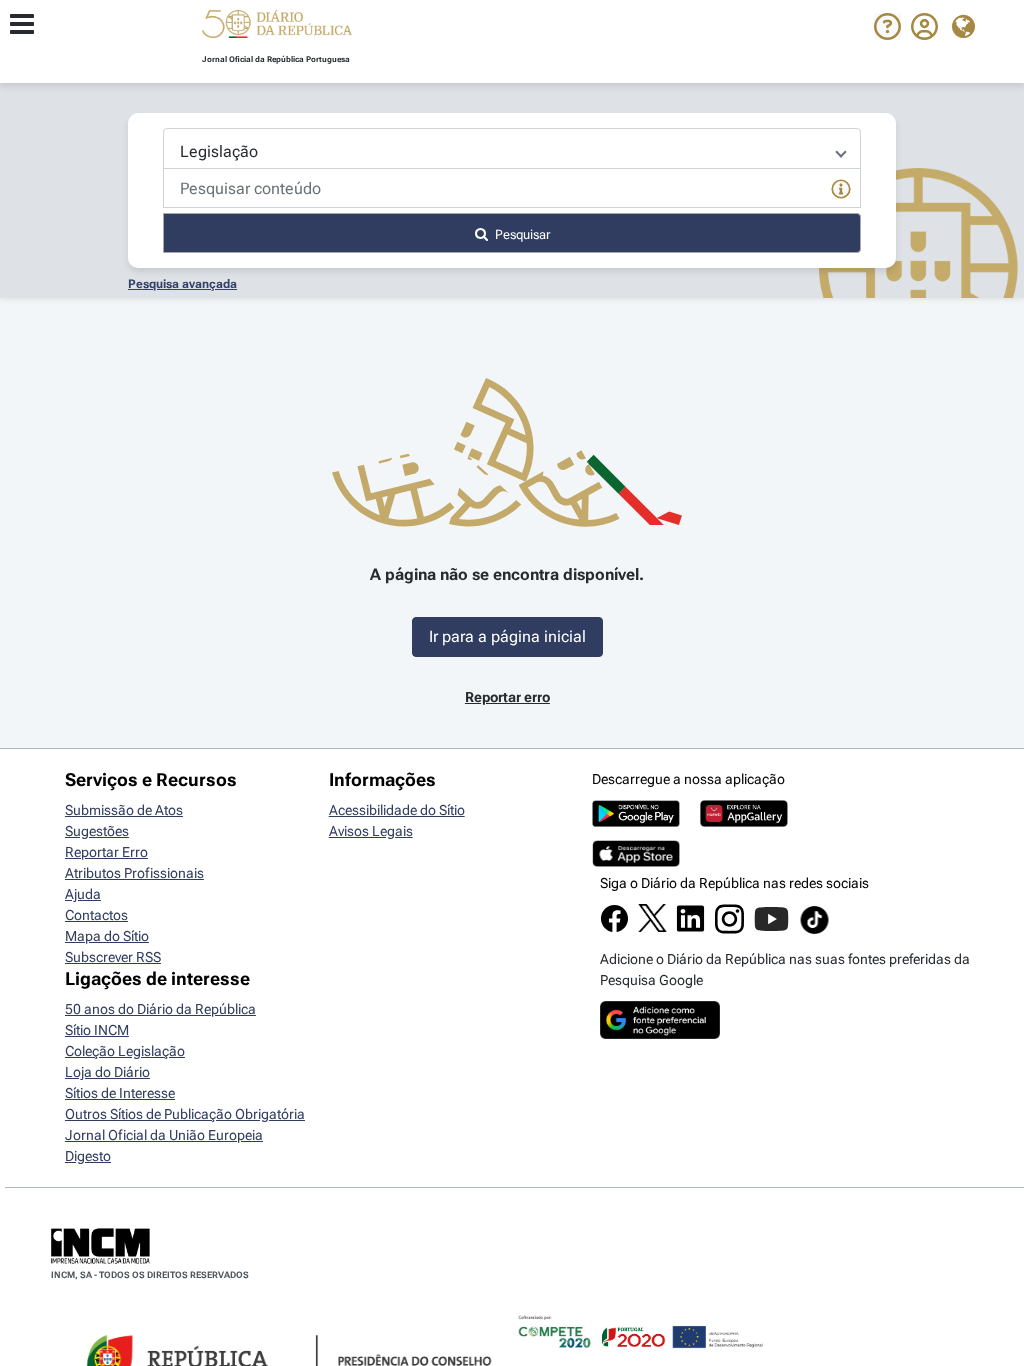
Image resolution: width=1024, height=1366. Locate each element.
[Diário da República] (277, 28)
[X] (652, 927)
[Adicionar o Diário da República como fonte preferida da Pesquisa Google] (660, 1034)
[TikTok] (814, 931)
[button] (277, 27)
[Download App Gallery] (744, 822)
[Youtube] (771, 929)
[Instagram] (729, 929)
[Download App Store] (636, 862)
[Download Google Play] (636, 822)
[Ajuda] (887, 35)
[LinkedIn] (690, 928)
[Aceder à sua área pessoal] (924, 35)
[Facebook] (614, 928)
